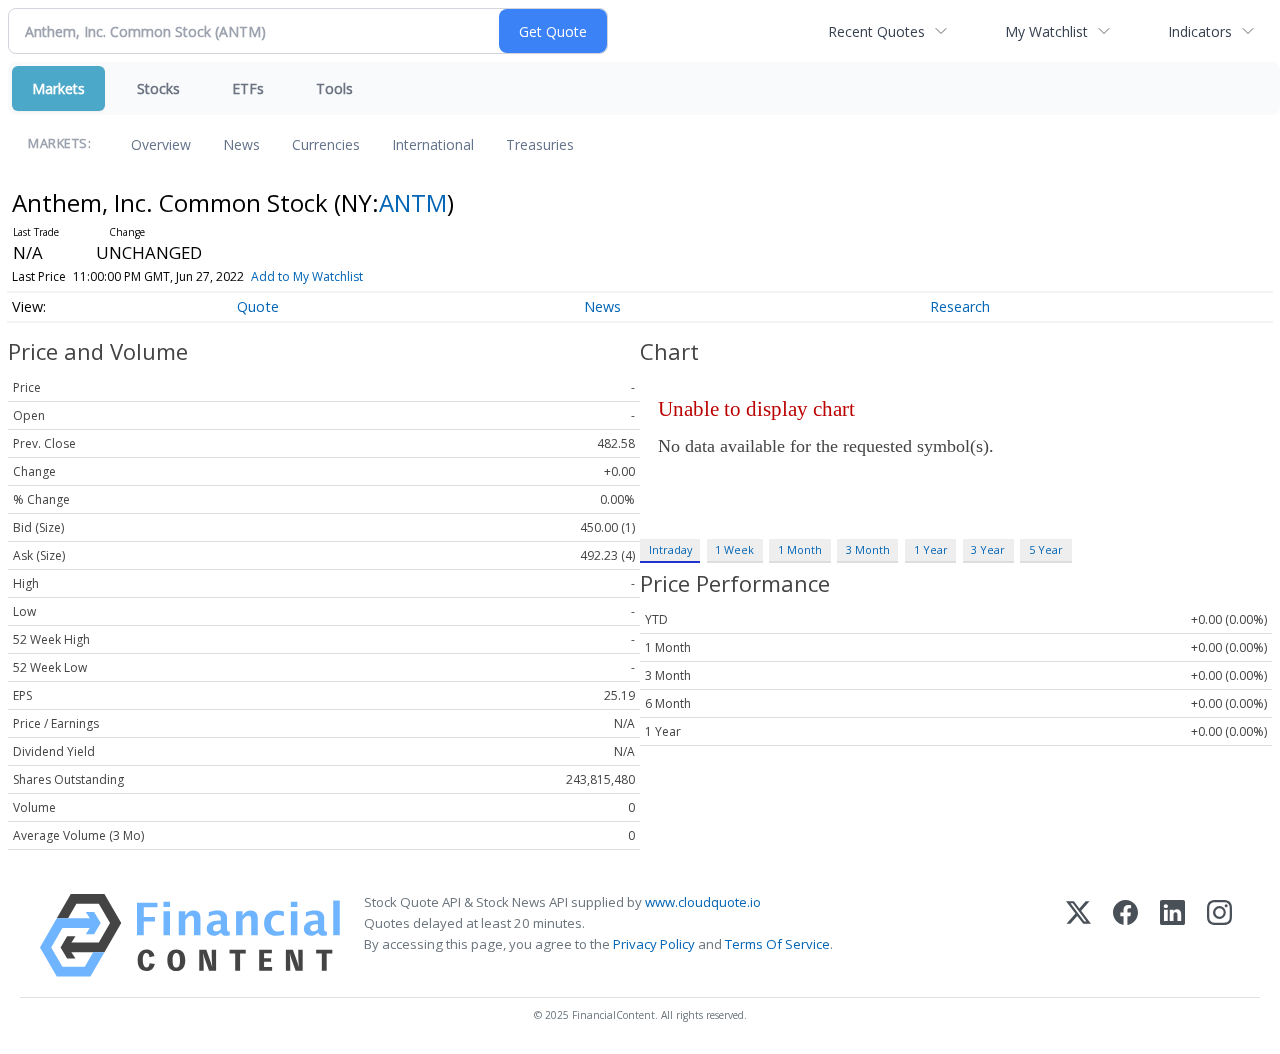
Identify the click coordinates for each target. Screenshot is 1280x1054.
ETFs (248, 88)
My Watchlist (1046, 31)
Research (960, 306)
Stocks (158, 88)
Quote (258, 306)
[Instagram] (1219, 935)
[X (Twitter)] (1078, 935)
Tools (334, 88)
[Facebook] (1125, 935)
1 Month (800, 549)
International (433, 144)
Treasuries (540, 144)
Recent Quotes (876, 31)
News (241, 144)
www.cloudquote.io (703, 902)
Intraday (670, 549)
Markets (58, 88)
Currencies (326, 144)
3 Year (988, 549)
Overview (161, 144)
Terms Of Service (777, 944)
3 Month (868, 549)
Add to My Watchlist (307, 276)
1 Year (931, 549)
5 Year (1046, 549)
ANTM (413, 202)
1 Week (734, 549)
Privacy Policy (654, 944)
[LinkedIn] (1172, 935)
